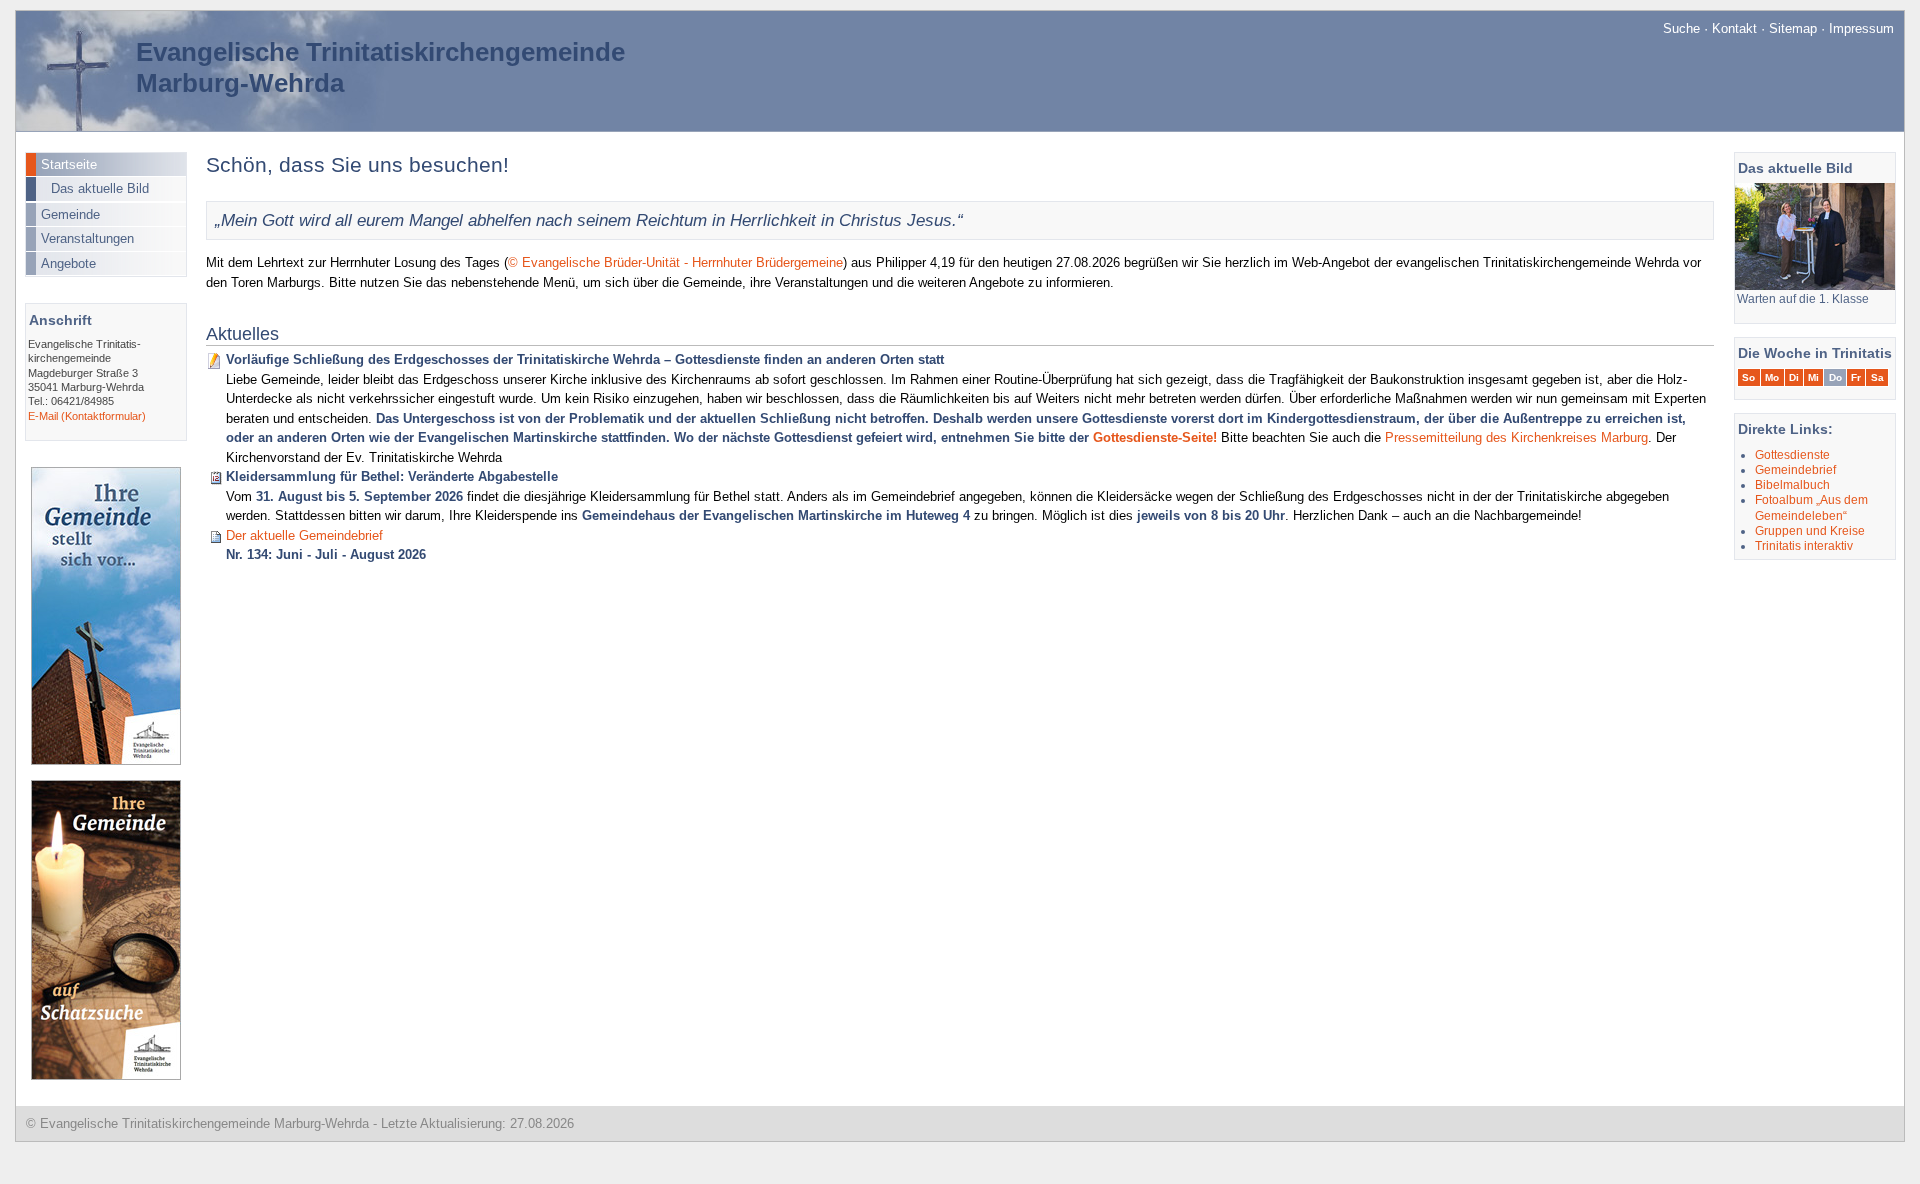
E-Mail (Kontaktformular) (87, 416)
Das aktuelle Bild (100, 188)
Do (1835, 377)
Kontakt (1734, 28)
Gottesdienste (1792, 454)
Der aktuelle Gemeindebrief (304, 535)
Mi (1813, 377)
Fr (1856, 377)
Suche (1681, 28)
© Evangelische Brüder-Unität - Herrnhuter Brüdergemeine (675, 262)
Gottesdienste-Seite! (1155, 437)
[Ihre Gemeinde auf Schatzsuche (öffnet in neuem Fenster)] (106, 1075)
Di (1794, 377)
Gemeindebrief (1795, 469)
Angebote (68, 263)
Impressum (1861, 28)
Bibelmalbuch (1792, 484)
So (1748, 377)
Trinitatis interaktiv (1804, 545)
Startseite (69, 164)
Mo (1772, 377)
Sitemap (1793, 28)
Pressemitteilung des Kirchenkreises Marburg (1516, 437)
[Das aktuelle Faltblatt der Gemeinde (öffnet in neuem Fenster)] (106, 760)
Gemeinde (70, 214)
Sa (1877, 377)
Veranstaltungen (87, 238)
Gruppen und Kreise (1810, 530)
